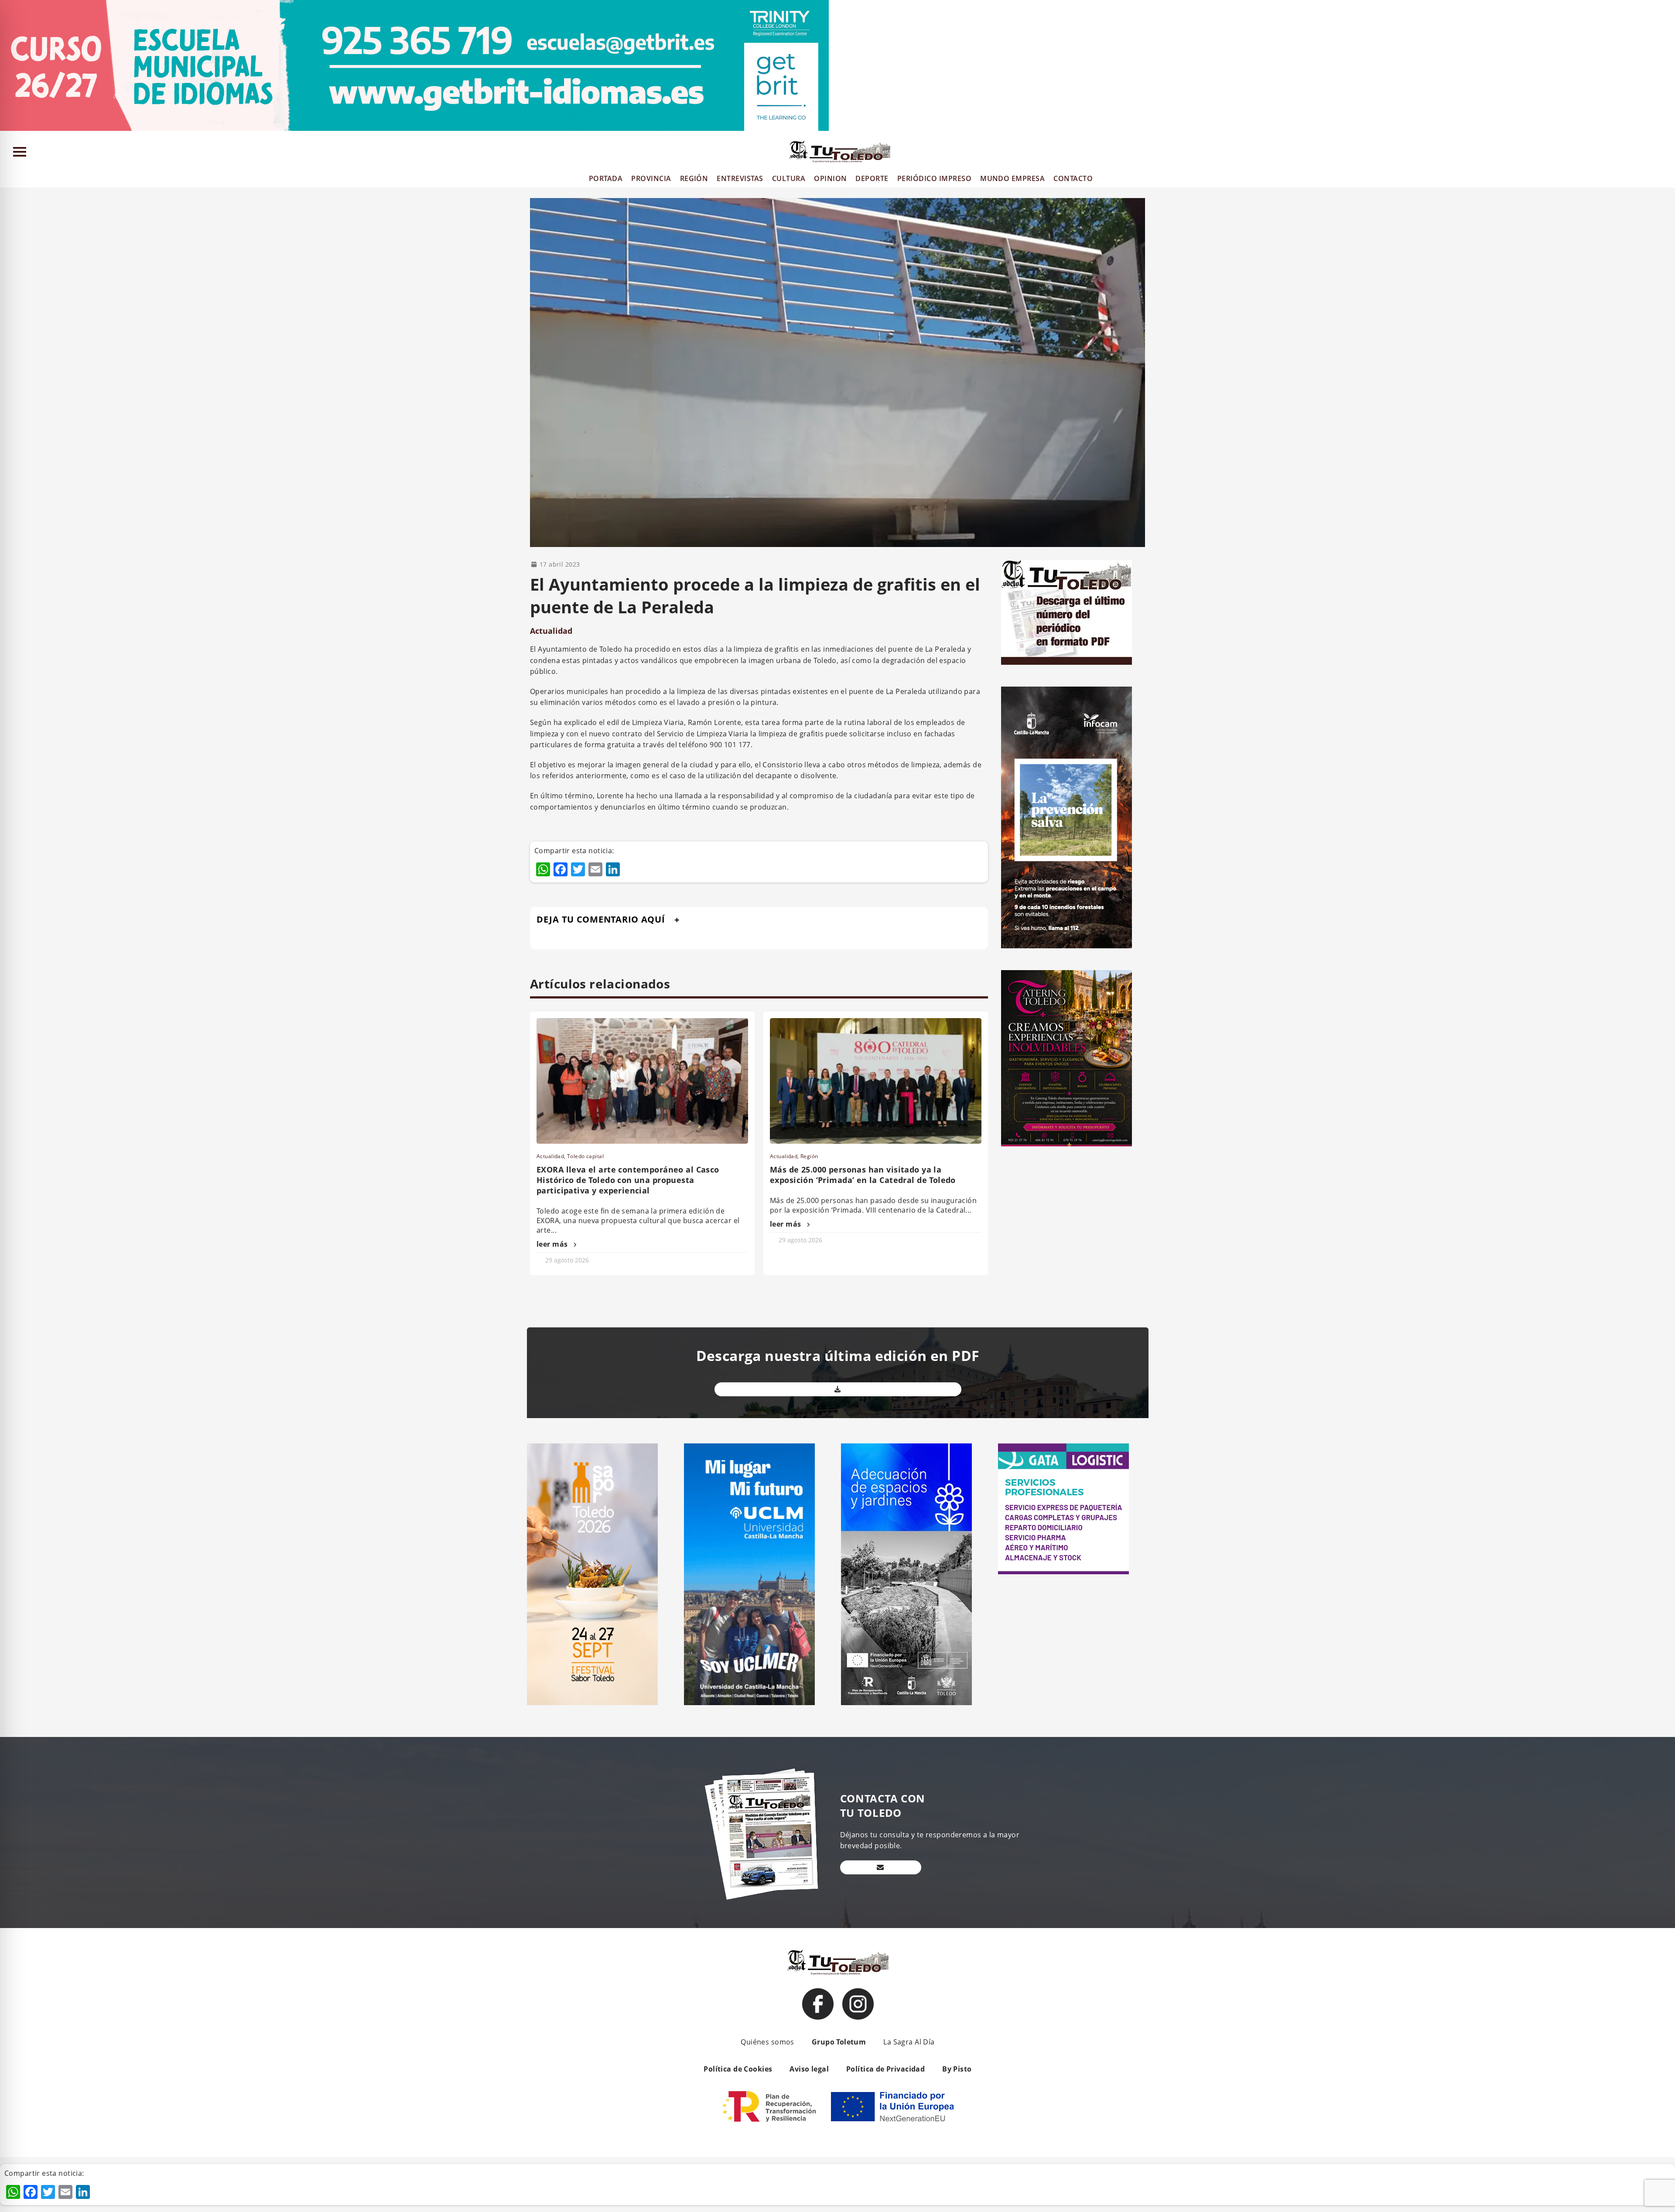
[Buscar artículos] (1664, 154)
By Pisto (957, 2069)
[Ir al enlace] (818, 2004)
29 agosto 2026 (567, 1260)
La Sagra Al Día (909, 2042)
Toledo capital (585, 1156)
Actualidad (551, 631)
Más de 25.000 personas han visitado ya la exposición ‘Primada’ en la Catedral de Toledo (863, 1175)
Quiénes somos (767, 2042)
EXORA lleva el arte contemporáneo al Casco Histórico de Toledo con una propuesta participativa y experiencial (628, 1180)
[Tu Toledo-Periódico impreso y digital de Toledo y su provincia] (840, 152)
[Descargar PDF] (838, 1389)
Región (809, 1156)
